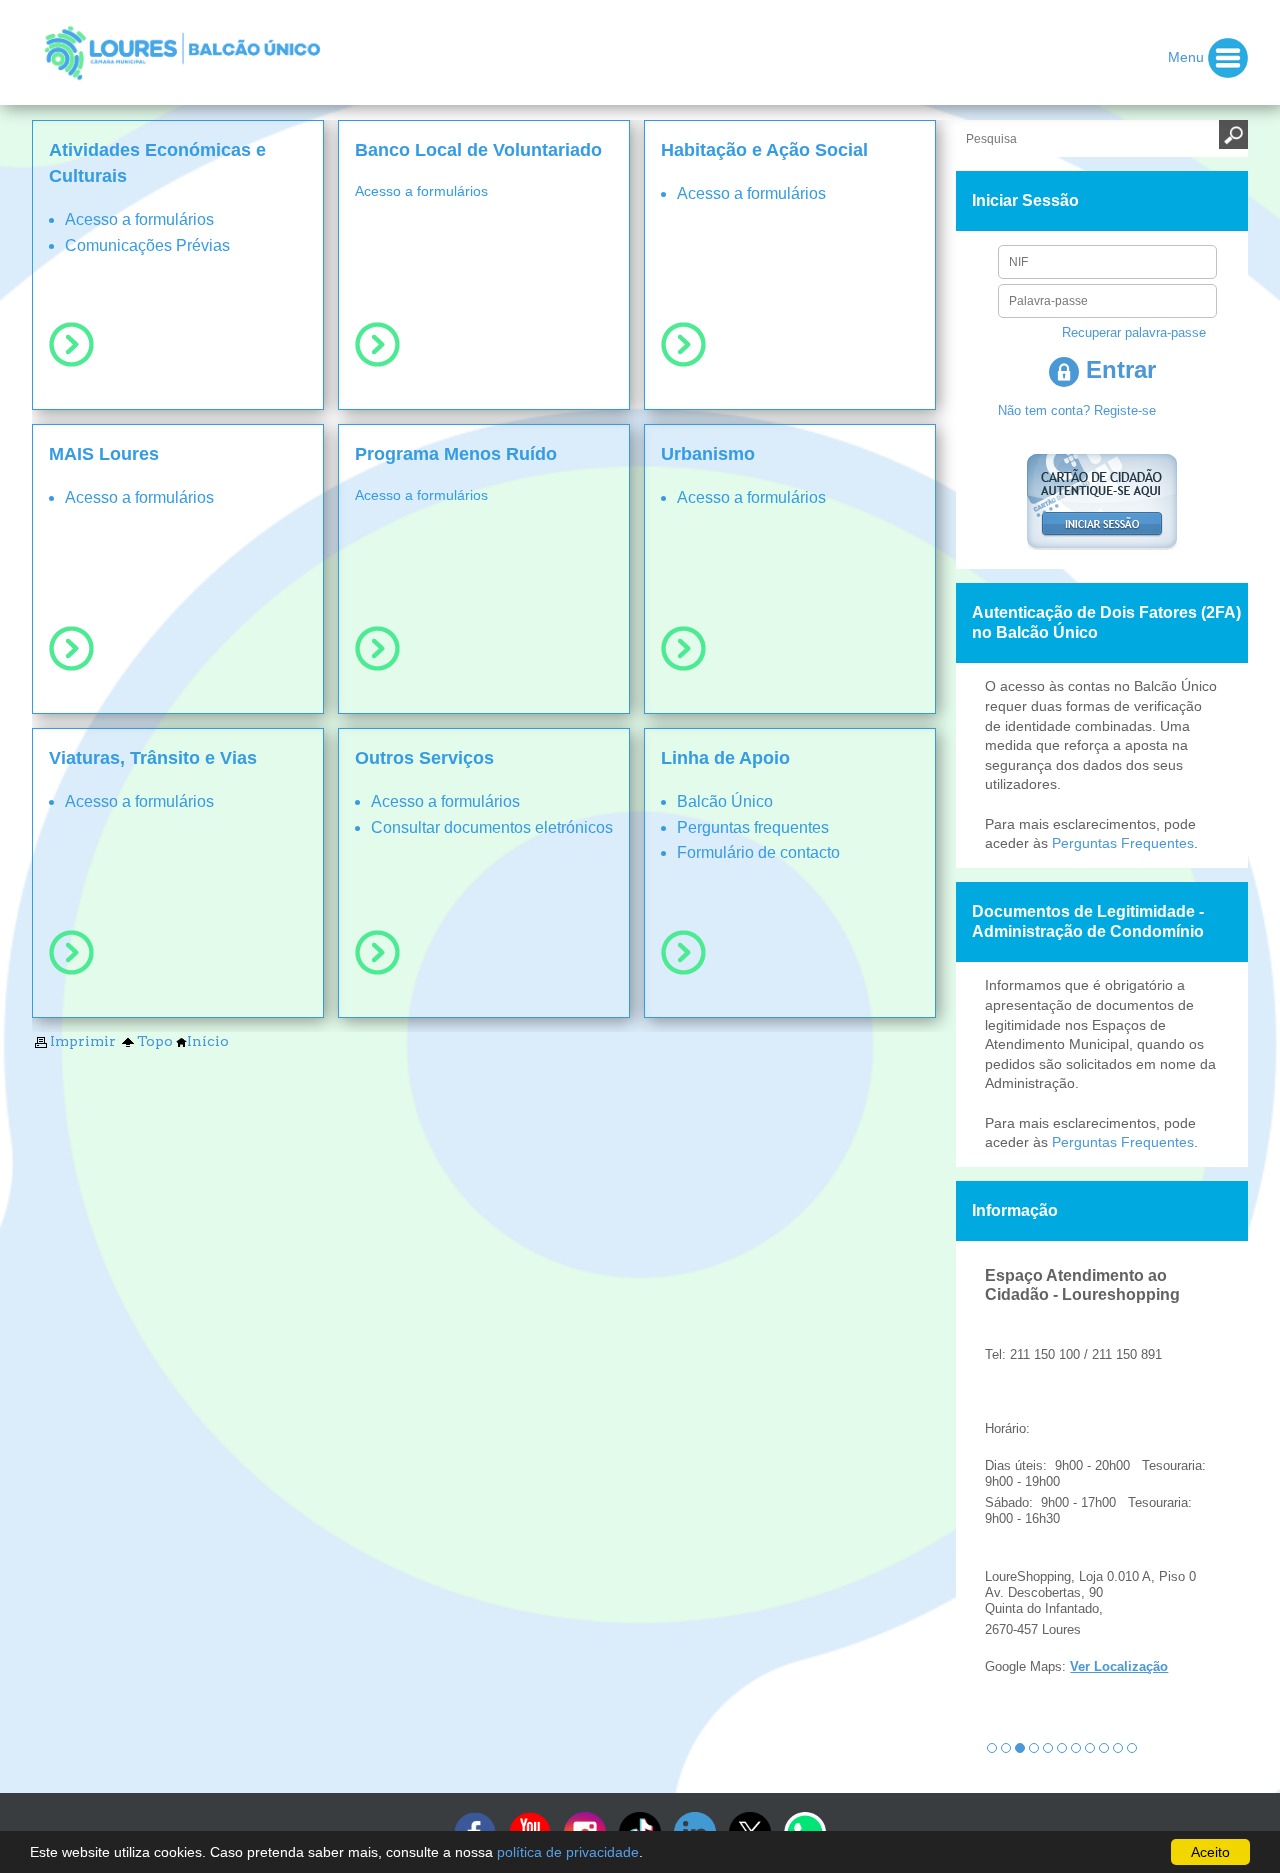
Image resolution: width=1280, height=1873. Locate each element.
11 (1132, 1748)
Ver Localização (1119, 1666)
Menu (1188, 56)
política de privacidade (568, 1852)
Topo (155, 1041)
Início (208, 1041)
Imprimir (83, 1041)
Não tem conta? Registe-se (1077, 410)
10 (1118, 1748)
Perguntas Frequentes (1123, 843)
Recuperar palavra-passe (1134, 332)
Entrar (1117, 369)
